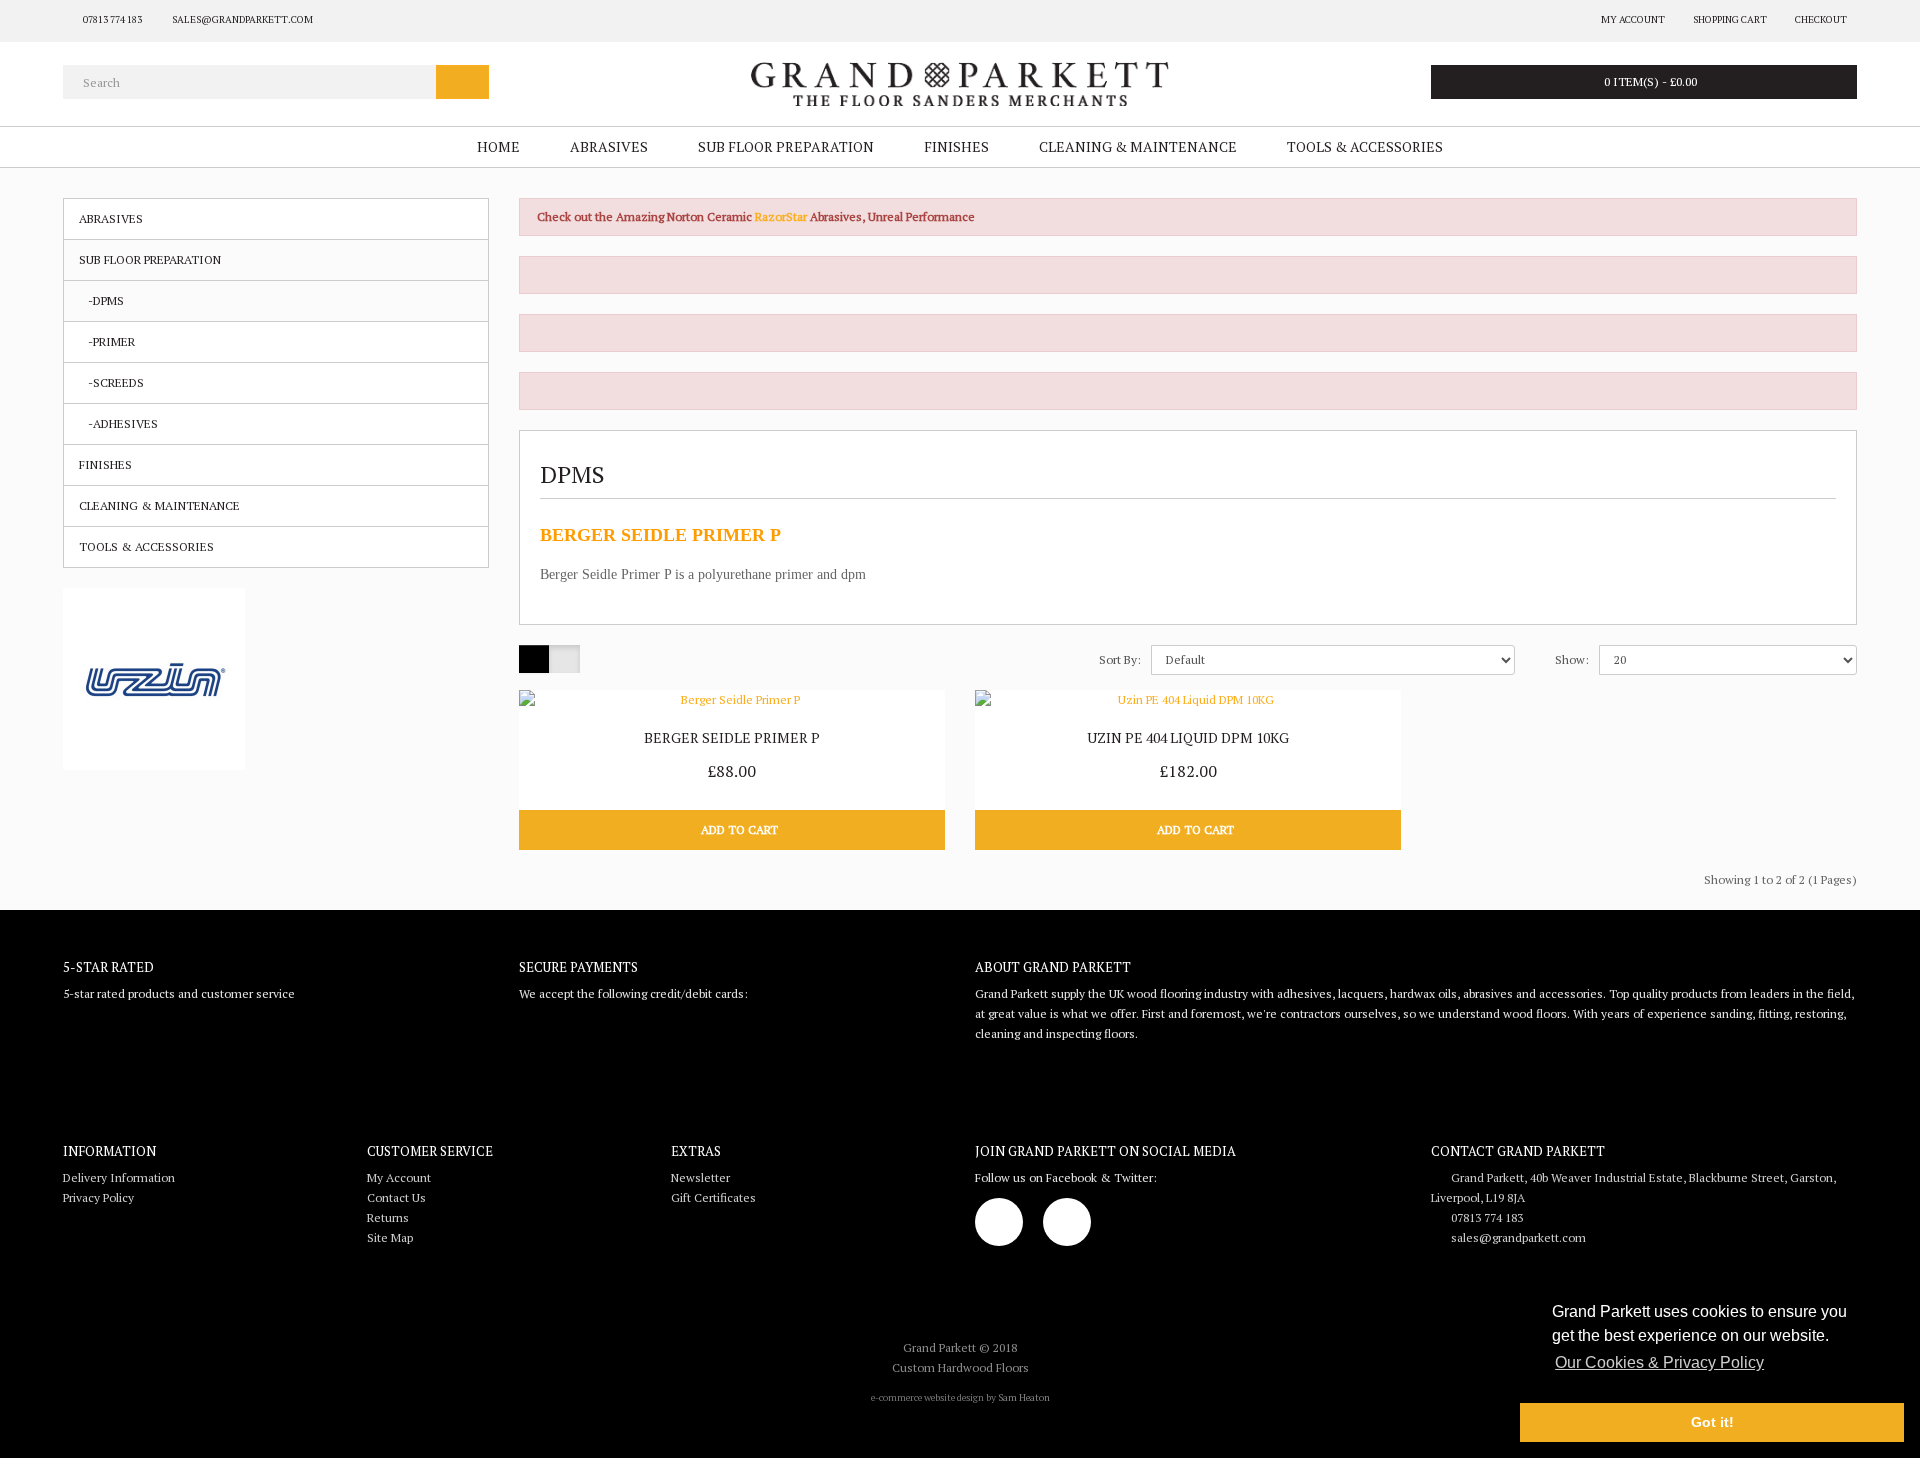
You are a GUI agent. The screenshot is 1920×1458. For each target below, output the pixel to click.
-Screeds (111, 382)
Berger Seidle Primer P (732, 737)
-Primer (107, 341)
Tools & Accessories (1365, 146)
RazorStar (782, 216)
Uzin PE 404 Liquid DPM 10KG (1188, 737)
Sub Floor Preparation (786, 146)
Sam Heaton (1024, 1397)
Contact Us (396, 1197)
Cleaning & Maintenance (1138, 146)
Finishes (956, 146)
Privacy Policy (98, 1197)
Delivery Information (119, 1177)
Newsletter (700, 1177)
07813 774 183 (1482, 1217)
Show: (1572, 659)
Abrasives (609, 146)
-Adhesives (118, 423)
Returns (388, 1217)
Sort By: (1120, 659)
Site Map (390, 1237)
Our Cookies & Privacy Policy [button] (1659, 1362)
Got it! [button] (1712, 1422)
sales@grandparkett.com (1514, 1237)
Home (498, 146)
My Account (399, 1177)
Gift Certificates (713, 1197)
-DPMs (101, 300)
